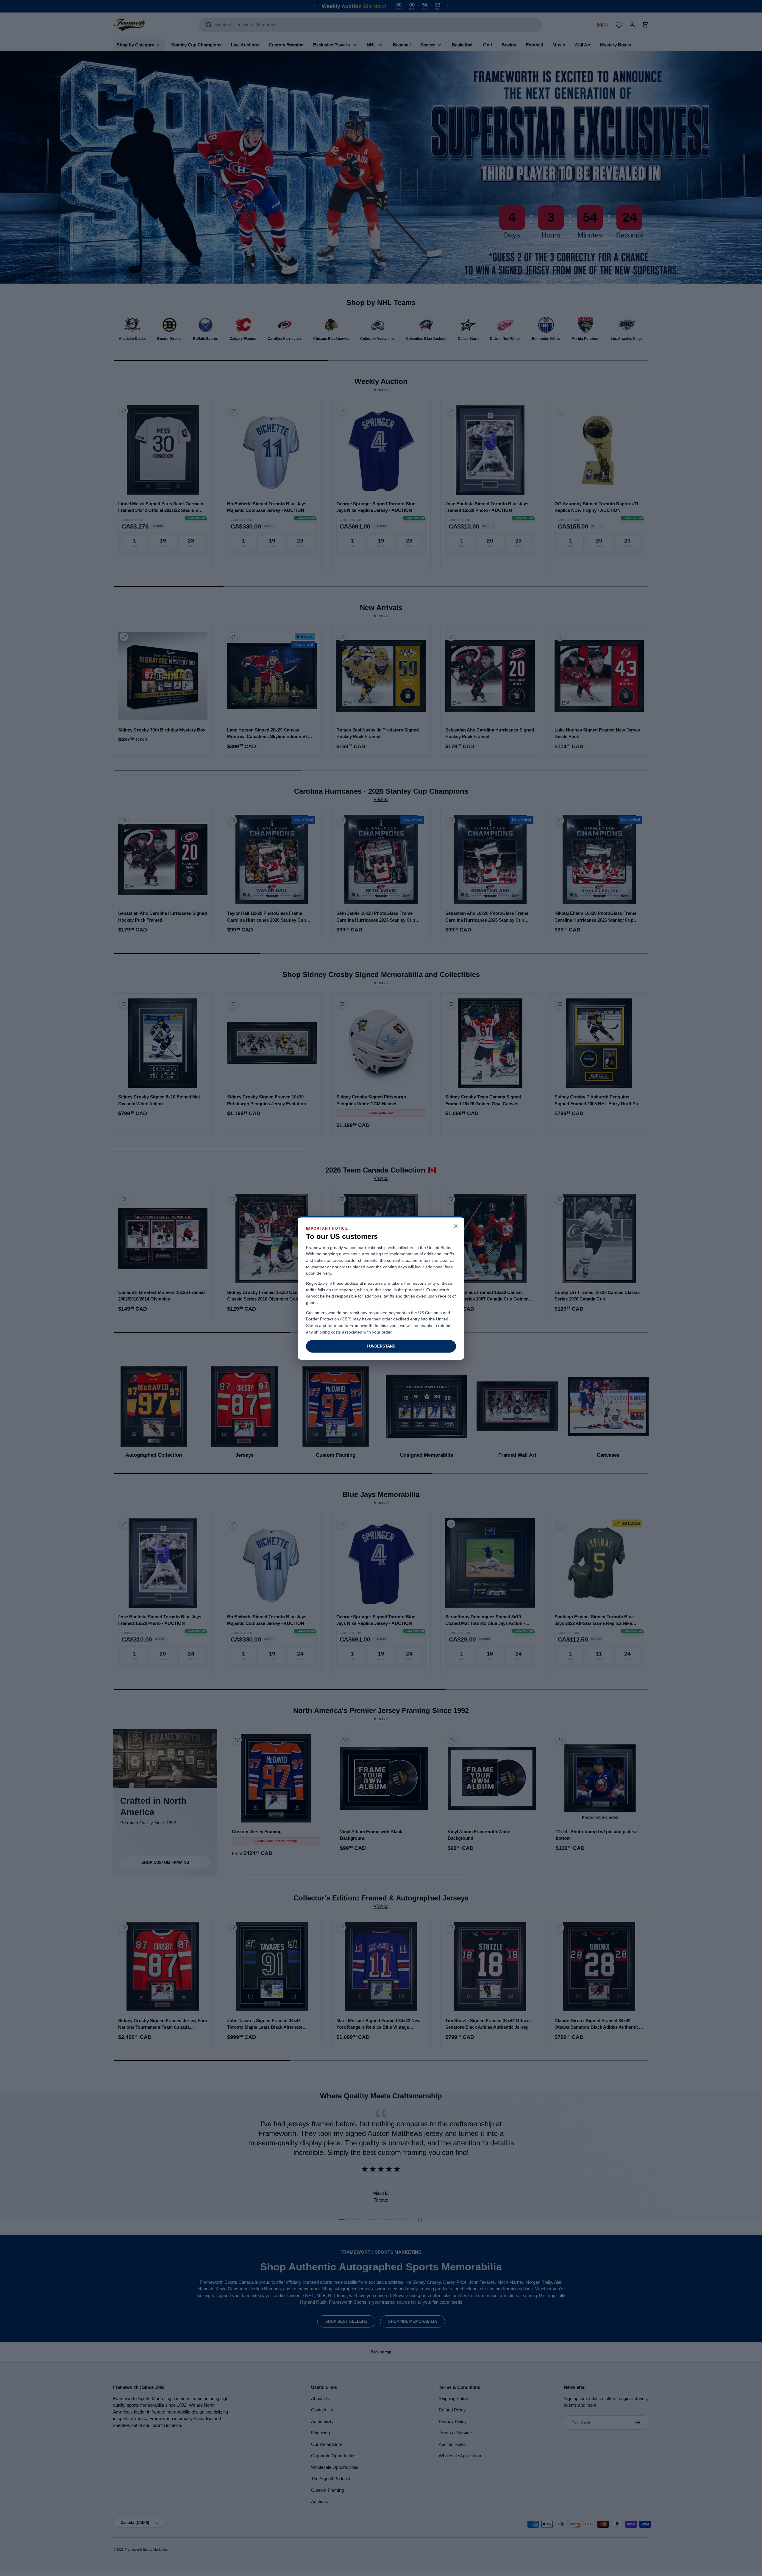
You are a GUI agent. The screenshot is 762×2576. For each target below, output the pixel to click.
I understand (381, 1346)
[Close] (456, 1227)
